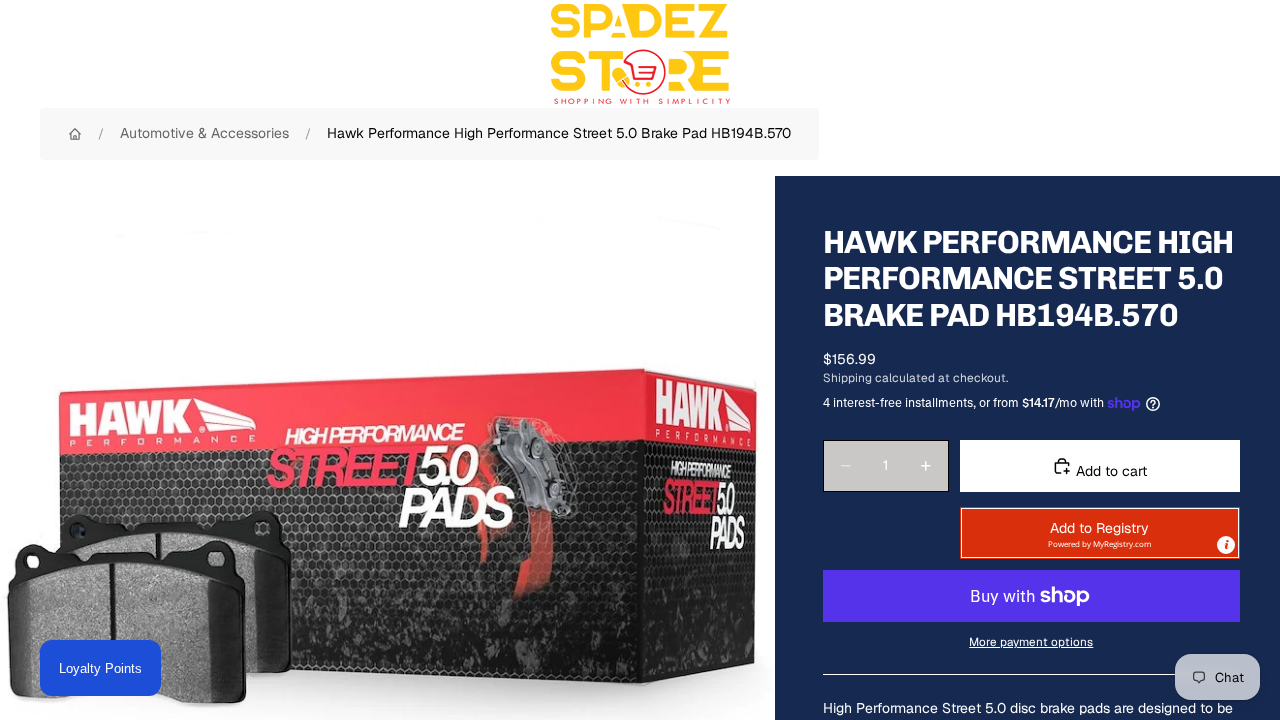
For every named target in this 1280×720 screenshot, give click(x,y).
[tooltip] (1226, 545)
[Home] (75, 134)
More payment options (1031, 641)
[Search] (1132, 54)
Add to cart (1109, 471)
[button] (1100, 533)
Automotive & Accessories (204, 133)
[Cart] (1218, 54)
